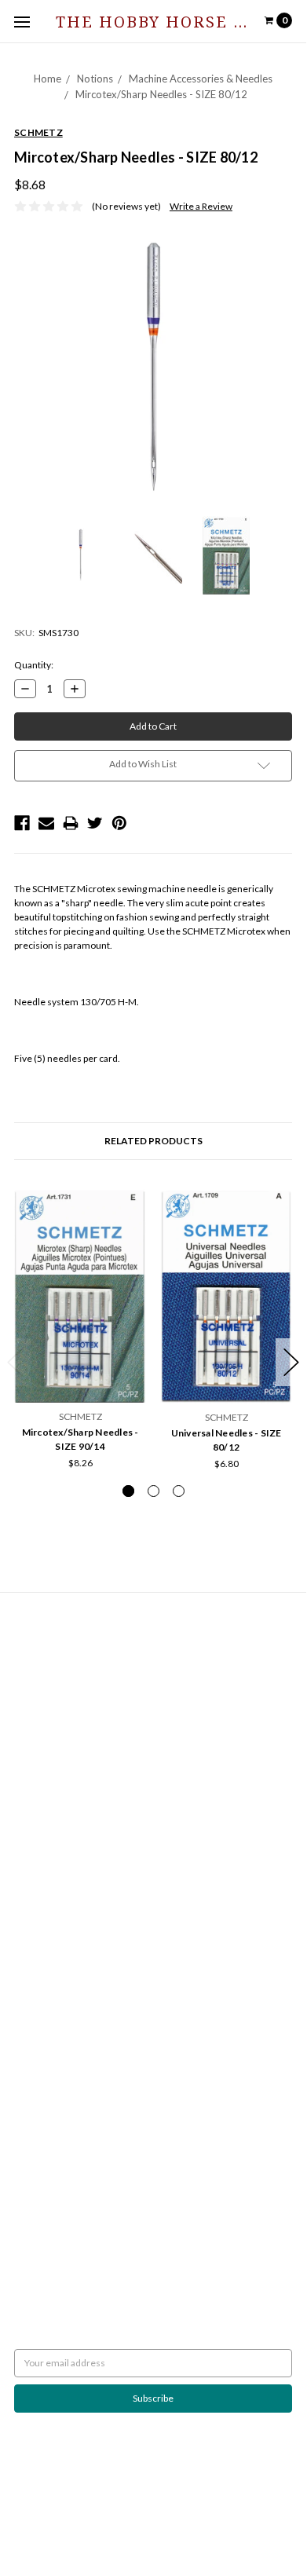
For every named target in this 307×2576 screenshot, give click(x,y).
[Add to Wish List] (129, 1205)
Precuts (31, 1882)
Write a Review (201, 206)
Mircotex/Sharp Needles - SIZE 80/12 (161, 94)
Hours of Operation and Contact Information (107, 1649)
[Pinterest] (119, 823)
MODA (29, 2031)
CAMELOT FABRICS (55, 2045)
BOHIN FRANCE (48, 2130)
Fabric (27, 1826)
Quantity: (34, 665)
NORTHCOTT (43, 2016)
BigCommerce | (143, 2512)
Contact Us (37, 1663)
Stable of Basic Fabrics (60, 1797)
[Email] (46, 823)
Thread (29, 1939)
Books (27, 1769)
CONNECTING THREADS (66, 2073)
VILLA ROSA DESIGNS (59, 2087)
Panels (28, 1896)
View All (31, 2158)
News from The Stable (60, 1677)
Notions (95, 79)
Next (291, 1362)
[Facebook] (22, 823)
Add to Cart (80, 1370)
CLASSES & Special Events (68, 1811)
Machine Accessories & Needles (201, 79)
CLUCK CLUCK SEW (56, 2101)
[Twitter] (95, 823)
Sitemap (31, 1691)
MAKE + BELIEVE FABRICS (69, 2059)
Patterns (32, 1910)
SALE (25, 1953)
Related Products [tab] (153, 1141)
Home (48, 79)
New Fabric (38, 1840)
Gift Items (35, 1854)
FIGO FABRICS (44, 2144)
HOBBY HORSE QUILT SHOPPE (80, 2115)
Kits (22, 1868)
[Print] (71, 823)
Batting (29, 1755)
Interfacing (37, 1783)
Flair (239, 2512)
